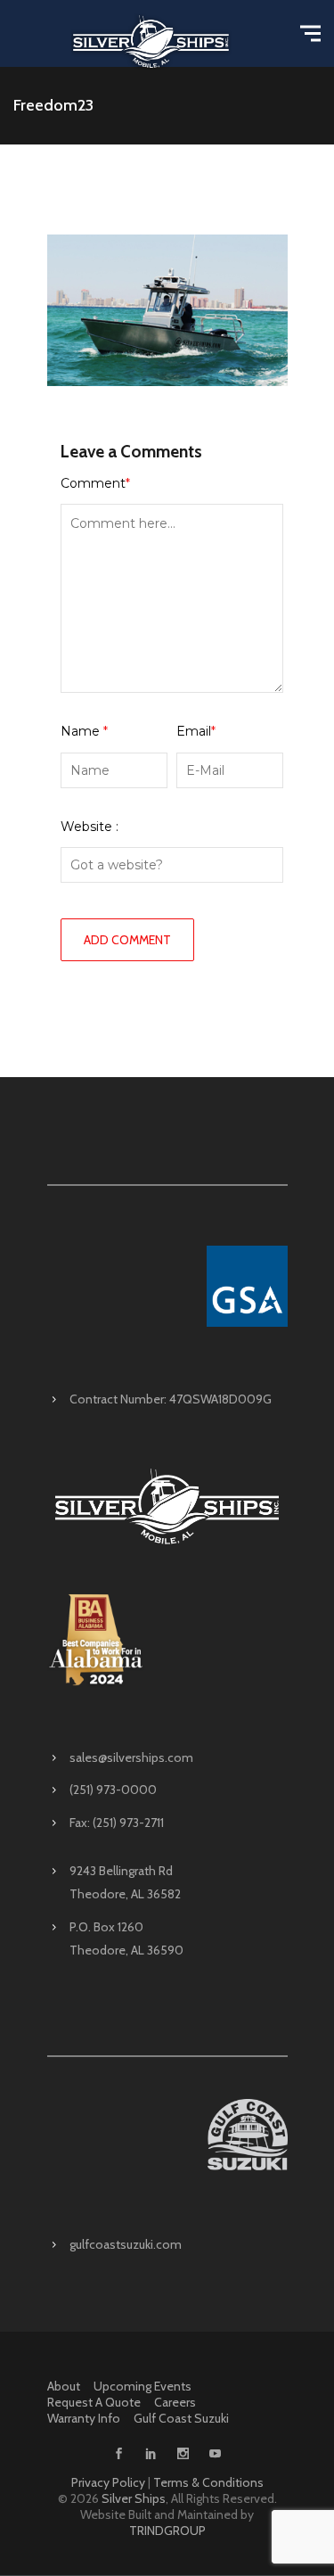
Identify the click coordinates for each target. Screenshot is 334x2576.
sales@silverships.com (131, 1757)
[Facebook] (119, 2455)
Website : (90, 827)
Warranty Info (84, 2418)
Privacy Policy (108, 2482)
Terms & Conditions (208, 2482)
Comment (95, 483)
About (64, 2386)
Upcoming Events (143, 2386)
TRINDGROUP (167, 2531)
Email (196, 731)
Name (84, 731)
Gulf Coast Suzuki (181, 2418)
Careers (175, 2402)
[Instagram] (183, 2455)
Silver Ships (134, 2498)
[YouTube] (216, 2455)
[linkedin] (151, 2455)
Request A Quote (94, 2402)
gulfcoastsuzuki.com (126, 2244)
